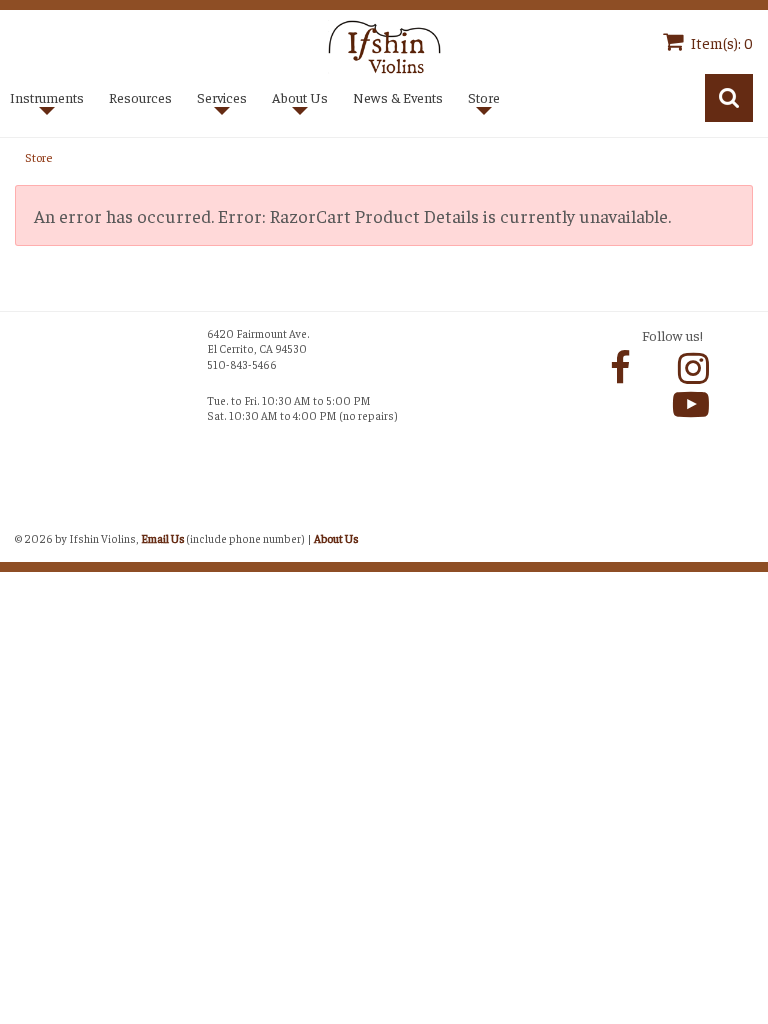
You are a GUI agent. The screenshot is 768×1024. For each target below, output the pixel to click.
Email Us (162, 538)
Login (35, 516)
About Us (336, 538)
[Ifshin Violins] (384, 44)
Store (38, 157)
